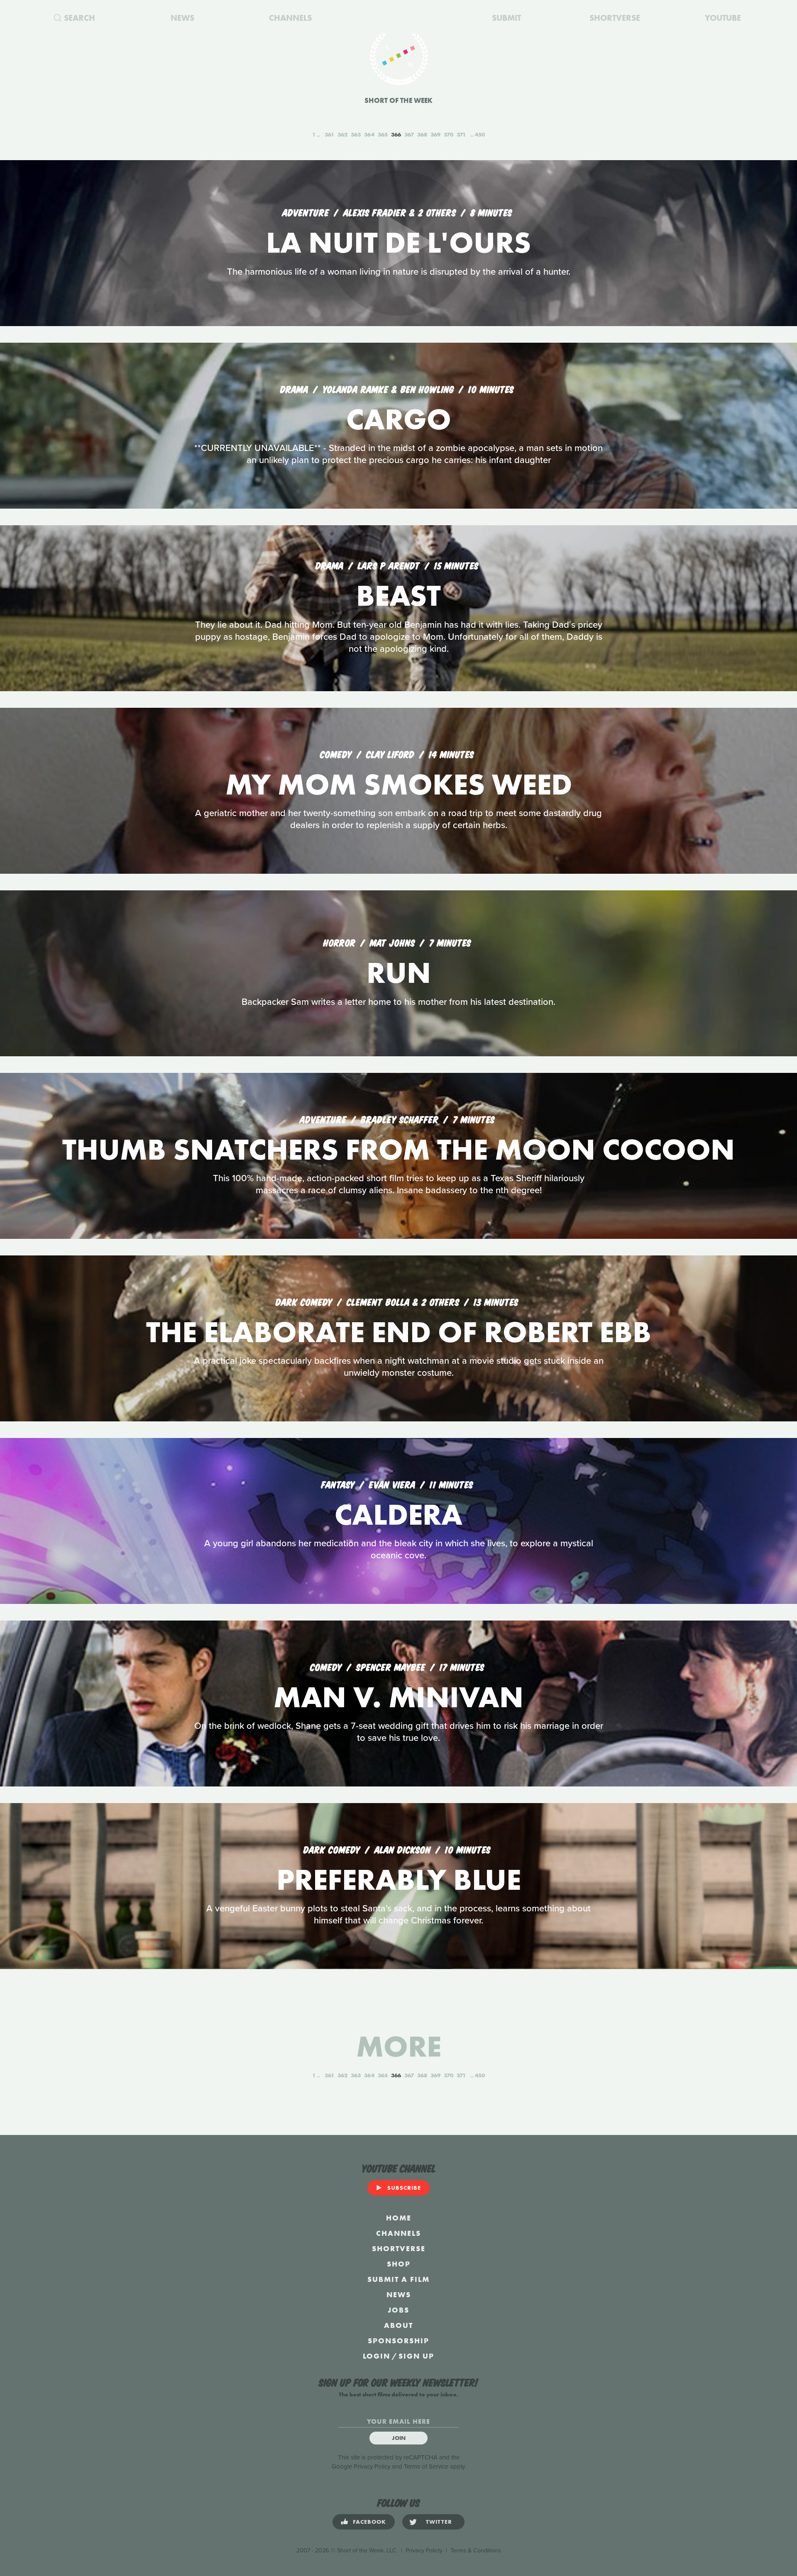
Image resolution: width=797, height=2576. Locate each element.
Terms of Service (426, 2466)
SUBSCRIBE (404, 2188)
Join (399, 2438)
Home (399, 2218)
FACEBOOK (369, 2522)
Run (399, 973)
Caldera (398, 1515)
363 (356, 134)
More (399, 2046)
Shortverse (399, 2248)
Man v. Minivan (398, 1697)
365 (383, 134)
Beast (398, 596)
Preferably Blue (399, 1880)
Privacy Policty (424, 2550)
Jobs (398, 2310)
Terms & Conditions (476, 2550)
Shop (399, 2264)
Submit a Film (398, 2279)
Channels (398, 2233)
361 (329, 134)
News (399, 2295)
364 (369, 134)
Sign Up (416, 2356)
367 (409, 134)
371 (461, 134)
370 (449, 134)
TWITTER (439, 2522)
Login (376, 2356)
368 (422, 134)
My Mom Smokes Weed (399, 784)
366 (396, 134)
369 (435, 134)
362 (342, 134)
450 (480, 134)
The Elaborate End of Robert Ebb (399, 1332)
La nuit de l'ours (398, 242)
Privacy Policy (372, 2466)
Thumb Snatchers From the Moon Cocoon (398, 1149)
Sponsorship (398, 2341)
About (398, 2325)
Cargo (399, 419)
